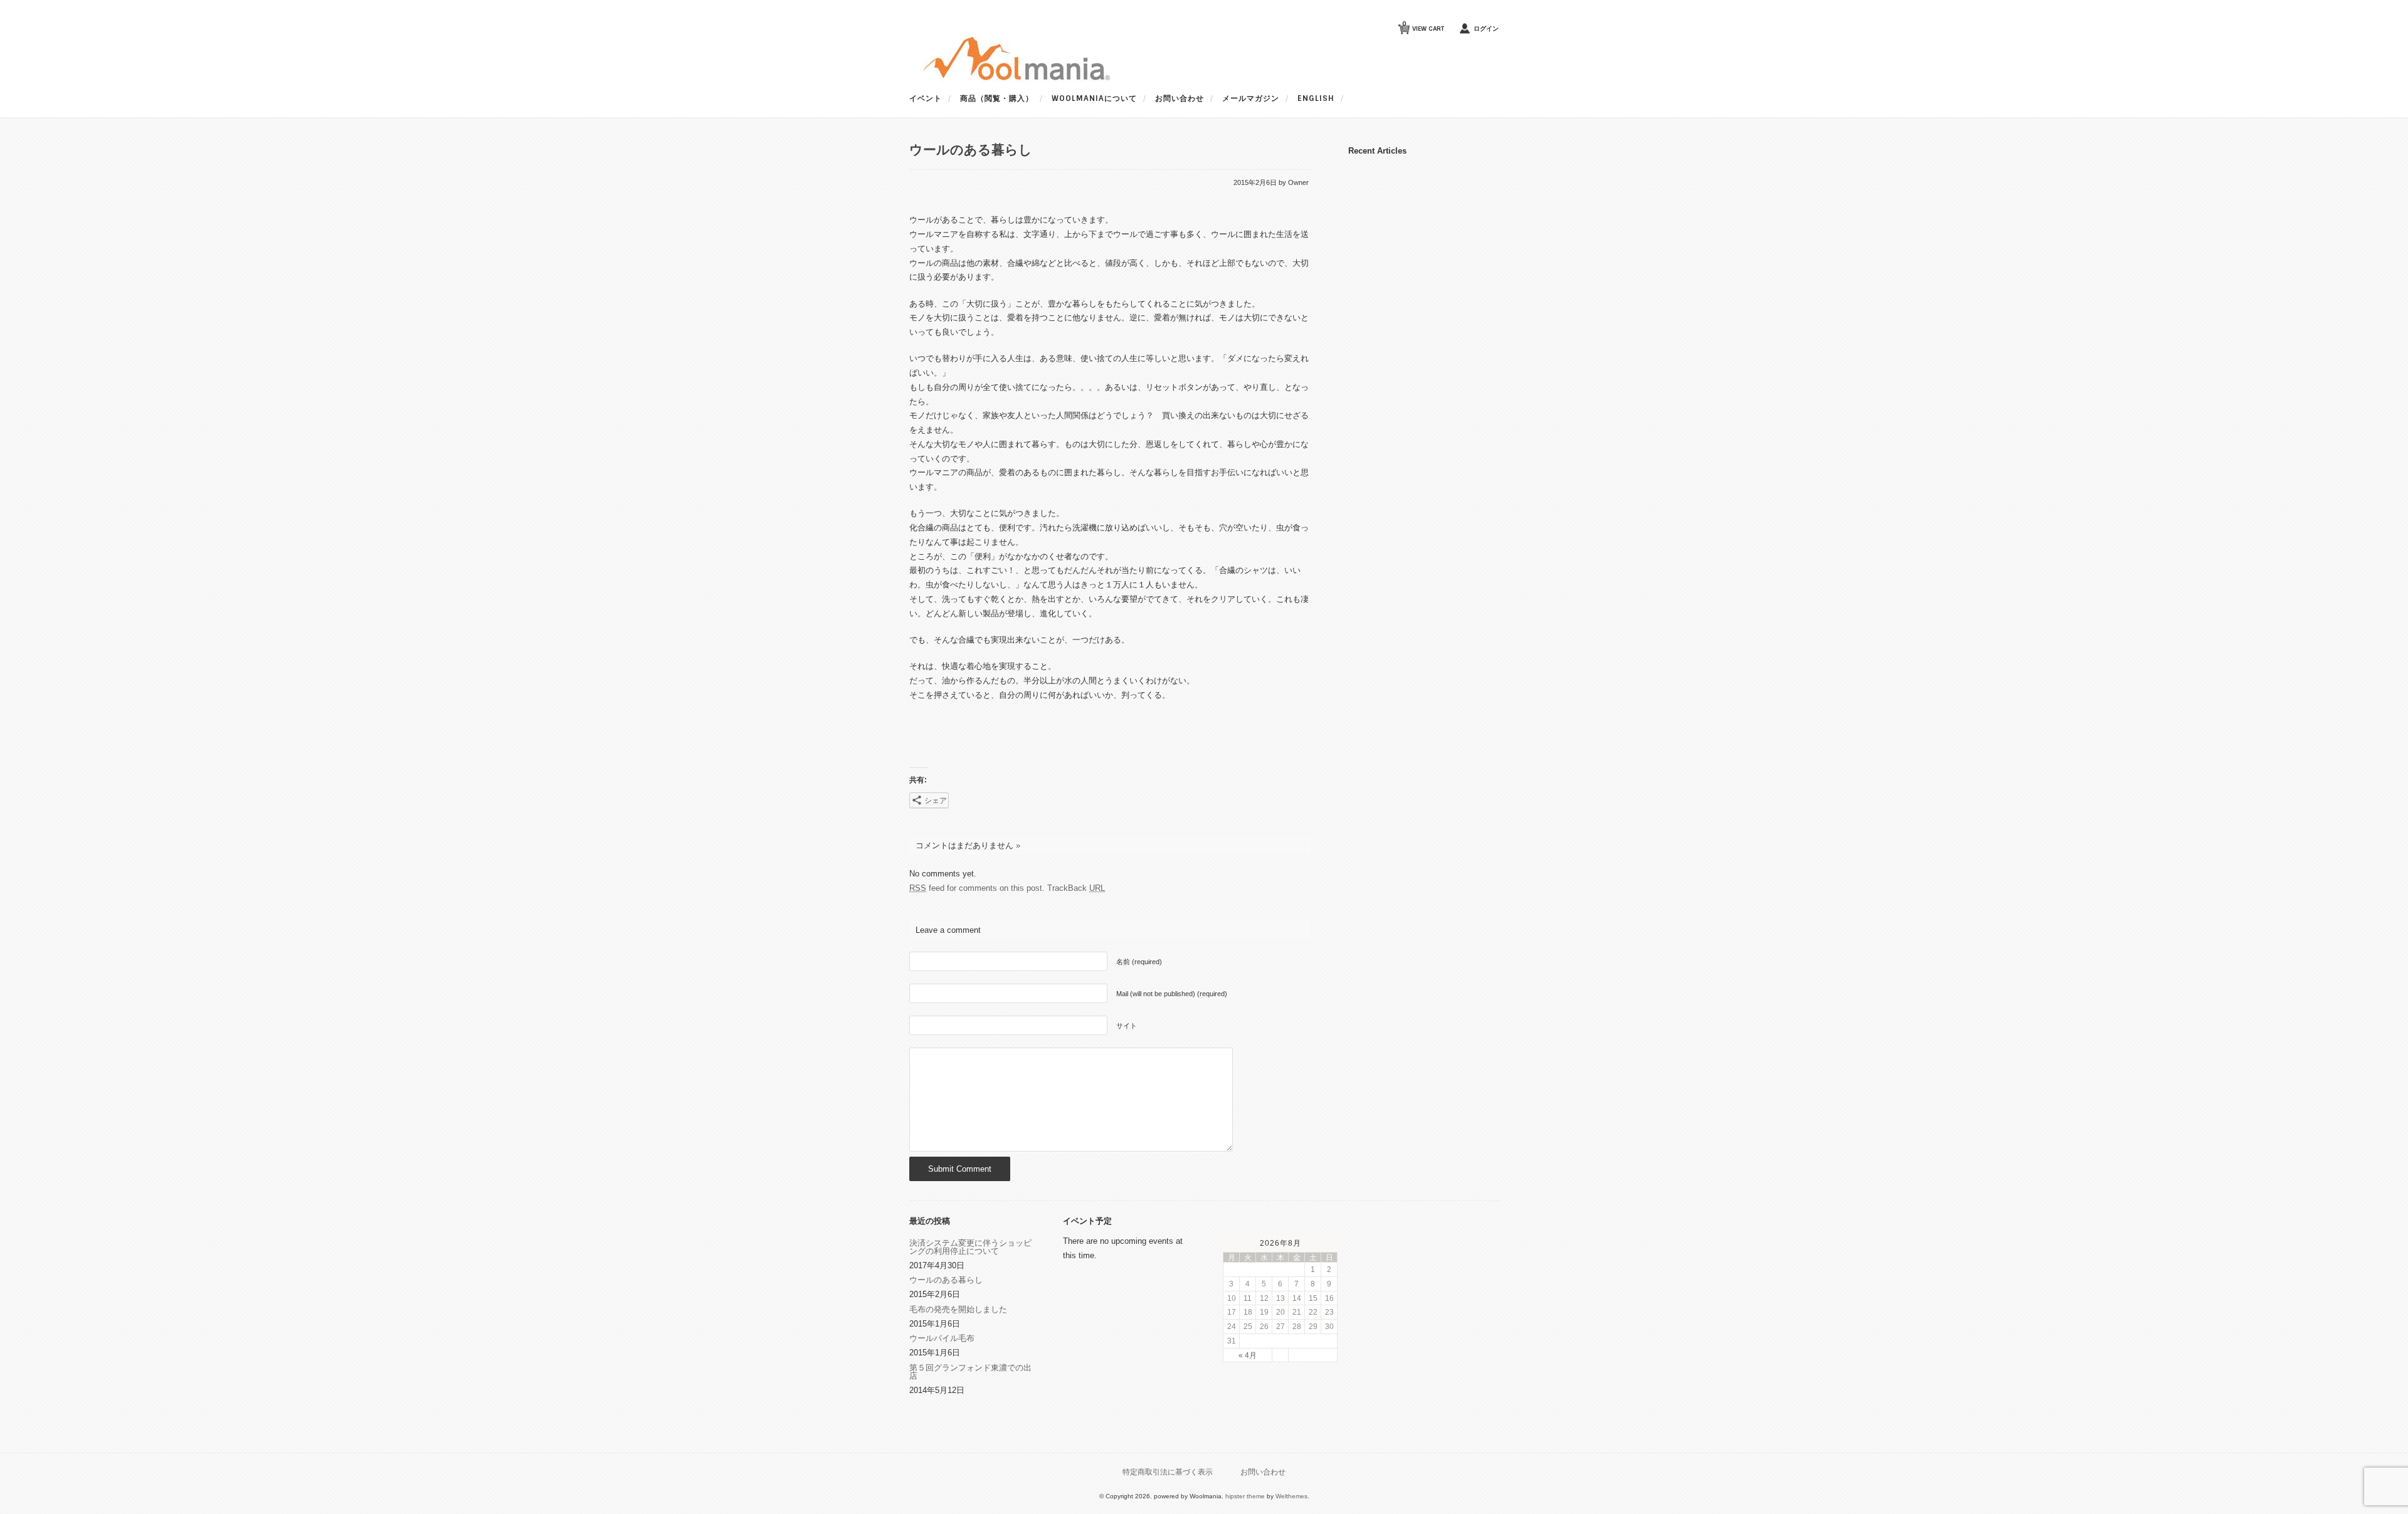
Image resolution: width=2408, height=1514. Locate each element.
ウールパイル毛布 (942, 1338)
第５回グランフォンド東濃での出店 (970, 1372)
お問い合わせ (1180, 98)
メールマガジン (1251, 98)
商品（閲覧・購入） (997, 98)
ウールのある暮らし (946, 1280)
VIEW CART (1423, 26)
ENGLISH (1316, 98)
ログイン (1486, 29)
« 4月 (1248, 1355)
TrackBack (1076, 888)
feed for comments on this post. (977, 888)
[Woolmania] (1010, 80)
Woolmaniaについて (1094, 98)
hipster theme (1245, 1496)
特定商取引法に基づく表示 (1168, 1472)
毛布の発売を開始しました (958, 1309)
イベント (926, 98)
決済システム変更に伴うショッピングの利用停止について (970, 1247)
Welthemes (1291, 1496)
